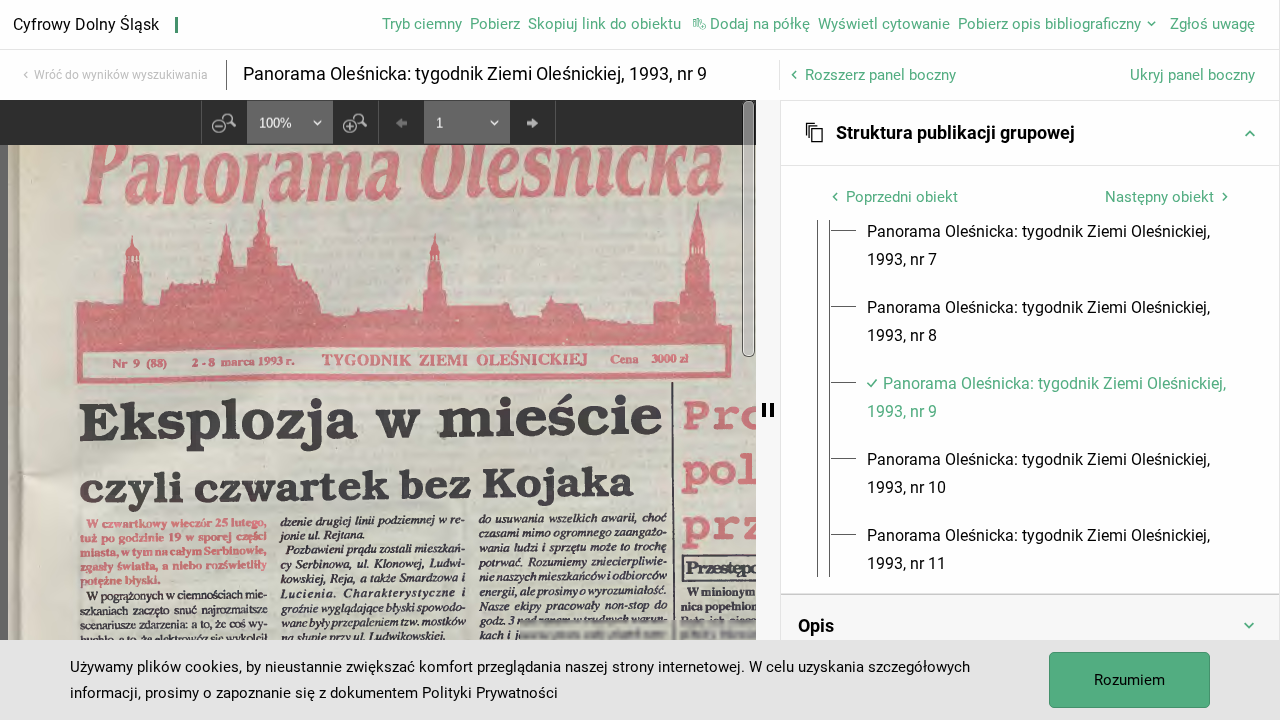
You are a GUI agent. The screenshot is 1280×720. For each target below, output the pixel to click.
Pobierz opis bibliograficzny (1049, 24)
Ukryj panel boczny (1192, 75)
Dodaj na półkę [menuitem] (760, 24)
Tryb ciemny (422, 24)
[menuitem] (1048, 246)
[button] (1030, 133)
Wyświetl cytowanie (884, 24)
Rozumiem (1129, 680)
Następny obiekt (1159, 197)
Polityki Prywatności (490, 693)
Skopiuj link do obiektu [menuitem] (604, 24)
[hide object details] (768, 410)
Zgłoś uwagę (1212, 24)
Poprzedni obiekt (902, 197)
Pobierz (495, 24)
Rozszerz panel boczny (880, 75)
